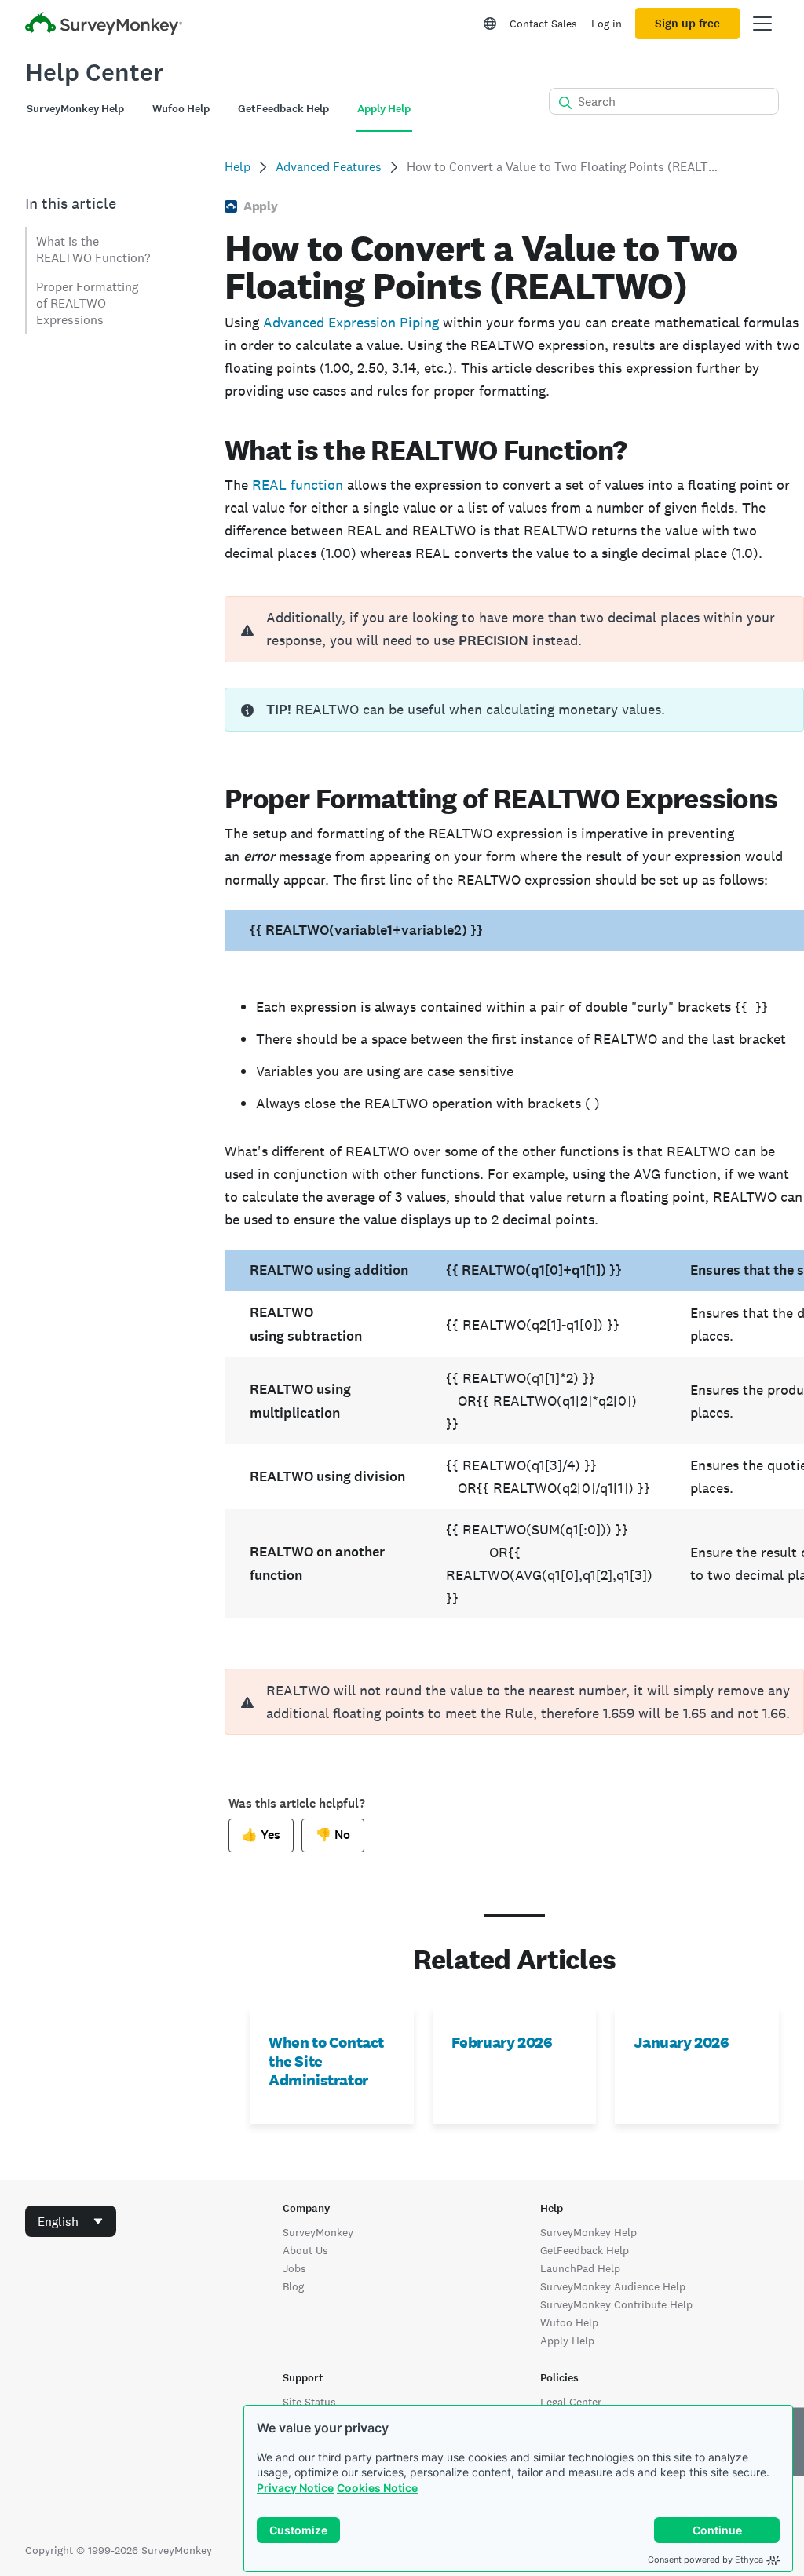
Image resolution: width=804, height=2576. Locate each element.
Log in (607, 24)
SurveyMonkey (318, 2232)
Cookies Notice (377, 2488)
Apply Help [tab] (384, 109)
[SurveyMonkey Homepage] (104, 26)
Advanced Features (329, 167)
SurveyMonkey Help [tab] (75, 109)
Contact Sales (543, 24)
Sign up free (687, 24)
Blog (293, 2286)
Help (238, 167)
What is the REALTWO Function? (93, 250)
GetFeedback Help (585, 2250)
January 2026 (681, 2042)
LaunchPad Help (580, 2268)
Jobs (294, 2268)
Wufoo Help (569, 2322)
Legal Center (571, 2402)
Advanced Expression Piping (351, 322)
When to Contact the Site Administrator (326, 2061)
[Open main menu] (762, 24)
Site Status (309, 2402)
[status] (514, 710)
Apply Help (567, 2341)
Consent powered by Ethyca (705, 2560)
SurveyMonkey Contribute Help (616, 2304)
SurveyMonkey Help (588, 2232)
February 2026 (502, 2042)
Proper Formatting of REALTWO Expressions (87, 303)
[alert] (514, 629)
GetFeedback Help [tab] (283, 109)
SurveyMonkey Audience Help (613, 2286)
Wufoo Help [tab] (181, 109)
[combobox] (71, 2221)
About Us (305, 2250)
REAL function (298, 485)
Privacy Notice (295, 2488)
